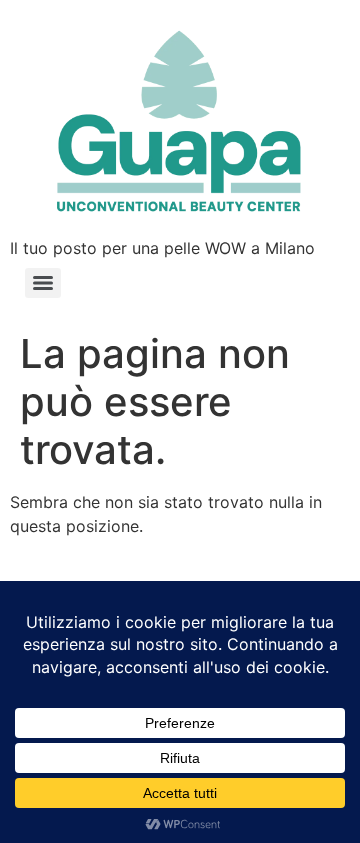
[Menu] (43, 283)
